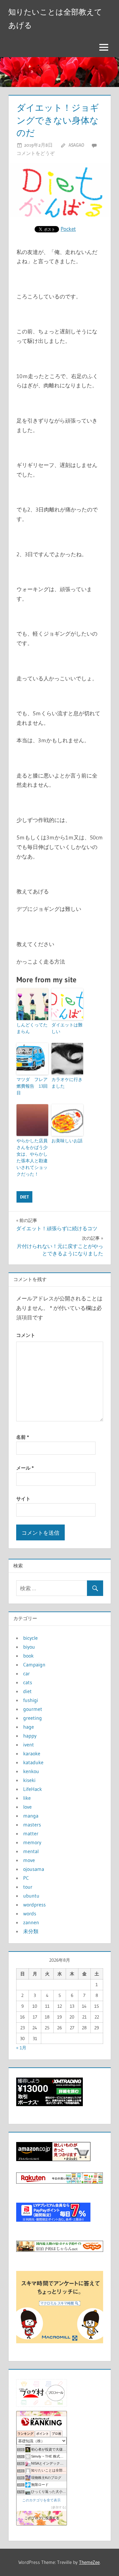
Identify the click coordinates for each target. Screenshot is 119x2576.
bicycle (30, 1638)
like (27, 1798)
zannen (31, 1922)
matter (31, 1833)
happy (30, 1736)
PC (26, 1878)
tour (28, 1887)
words (30, 1913)
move (29, 1860)
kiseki (29, 1780)
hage (29, 1727)
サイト (23, 1499)
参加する (59, 2507)
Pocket (68, 229)
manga (31, 1816)
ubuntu (31, 1896)
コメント (26, 1335)
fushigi (31, 1700)
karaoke (32, 1753)
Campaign (34, 1665)
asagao (76, 145)
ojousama (34, 1869)
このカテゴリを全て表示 (41, 2500)
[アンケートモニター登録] (60, 2341)
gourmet (33, 1709)
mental (31, 1851)
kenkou (31, 1771)
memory (32, 1842)
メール (25, 1468)
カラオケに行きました (67, 1083)
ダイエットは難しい (67, 1028)
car (26, 1673)
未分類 (31, 1931)
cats (28, 1682)
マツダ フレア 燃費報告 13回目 (32, 1086)
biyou (29, 1647)
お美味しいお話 (67, 1141)
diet (24, 1197)
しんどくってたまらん (32, 1028)
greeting (33, 1718)
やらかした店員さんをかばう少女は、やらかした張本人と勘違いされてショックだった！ (32, 1157)
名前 (23, 1437)
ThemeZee (89, 2562)
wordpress (34, 1905)
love (27, 1807)
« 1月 (21, 2048)
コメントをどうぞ (36, 153)
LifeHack (33, 1789)
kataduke (33, 1762)
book (28, 1656)
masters (32, 1825)
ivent (29, 1745)
